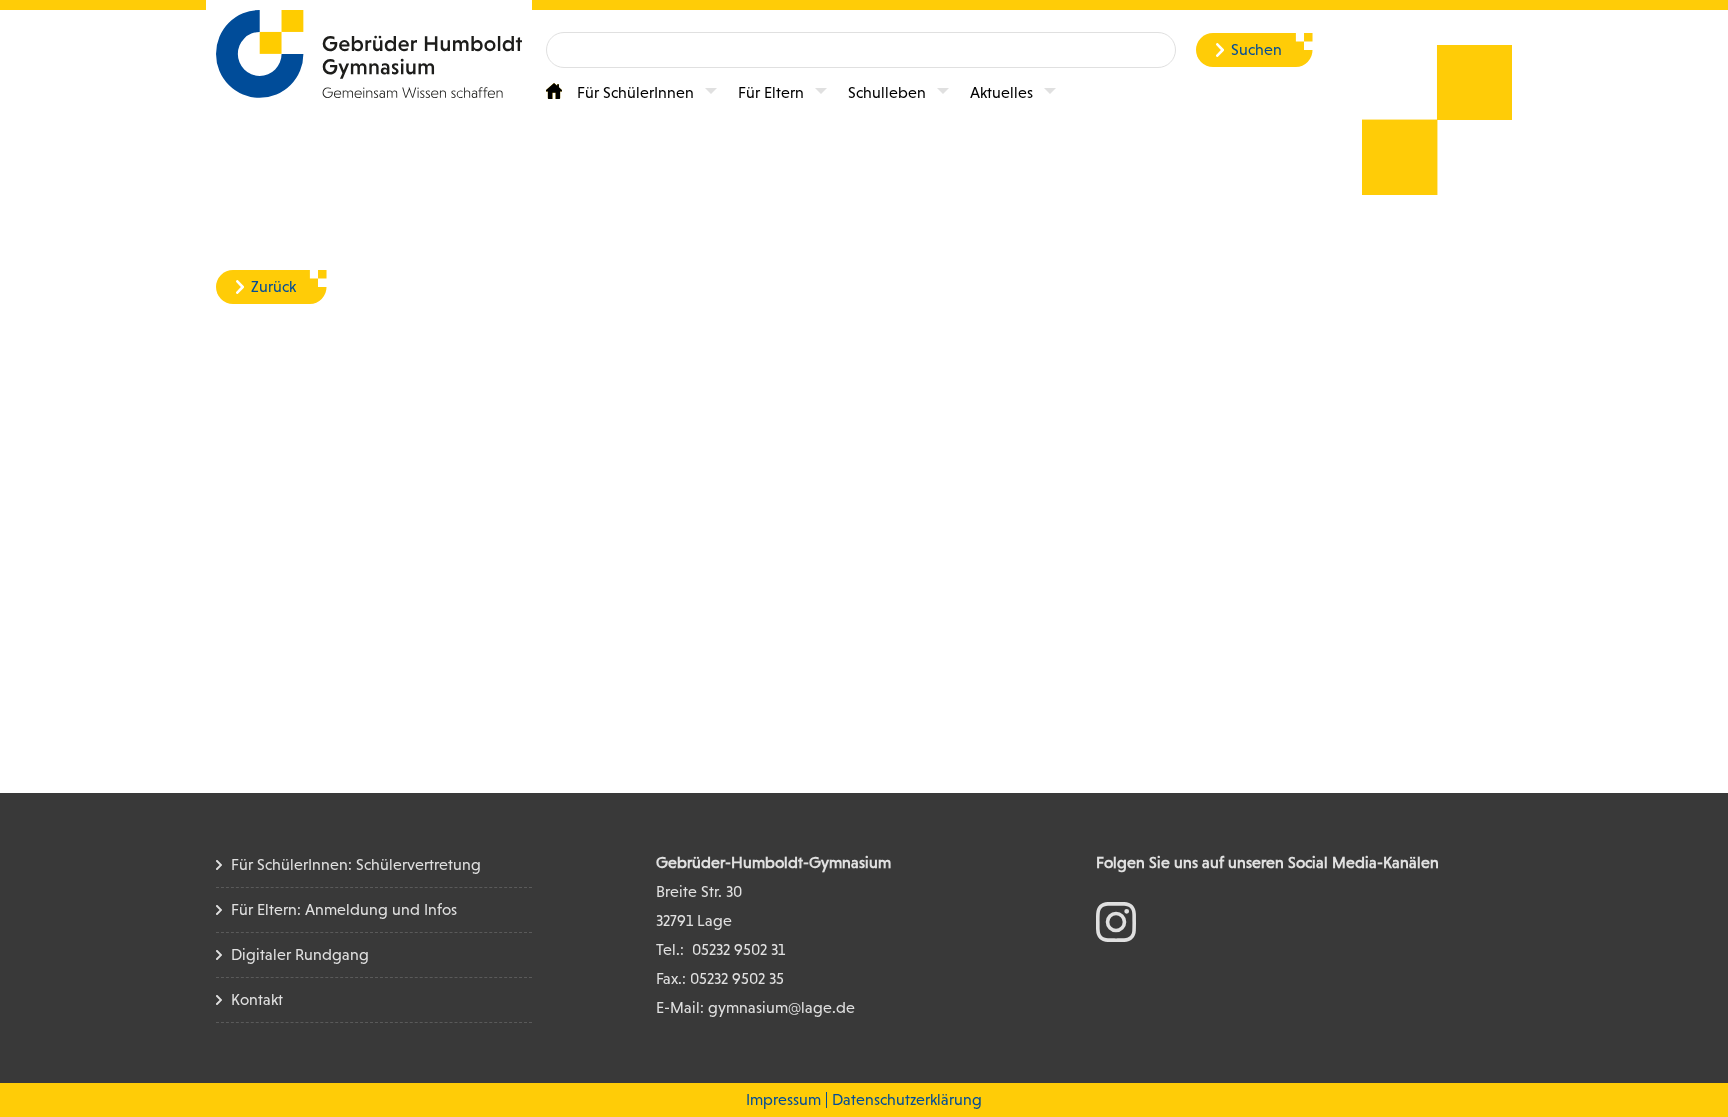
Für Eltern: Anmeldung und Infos (344, 909)
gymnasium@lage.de (781, 1007)
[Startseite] (554, 91)
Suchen (1256, 49)
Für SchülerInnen (635, 92)
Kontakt (257, 999)
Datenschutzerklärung (907, 1099)
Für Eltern (771, 92)
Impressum (783, 1099)
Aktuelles (1001, 92)
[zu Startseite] (369, 52)
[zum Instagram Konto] (1116, 920)
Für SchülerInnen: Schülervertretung (356, 864)
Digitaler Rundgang (300, 954)
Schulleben (887, 92)
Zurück (273, 286)
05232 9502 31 (738, 949)
